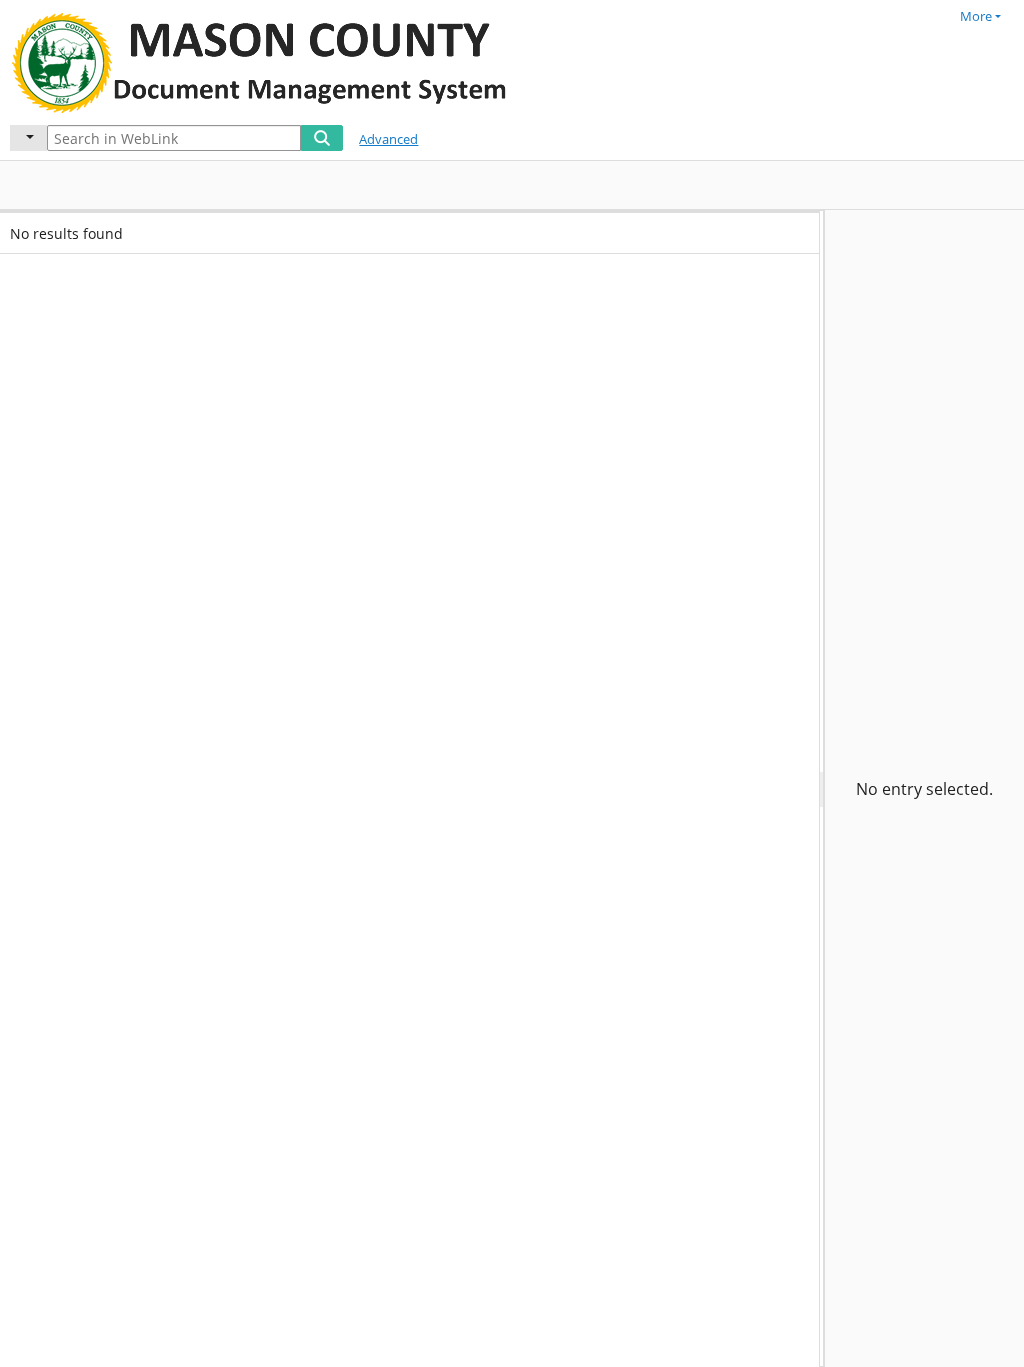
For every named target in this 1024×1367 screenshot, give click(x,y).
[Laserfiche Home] (265, 60)
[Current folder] (28, 138)
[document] (924, 788)
